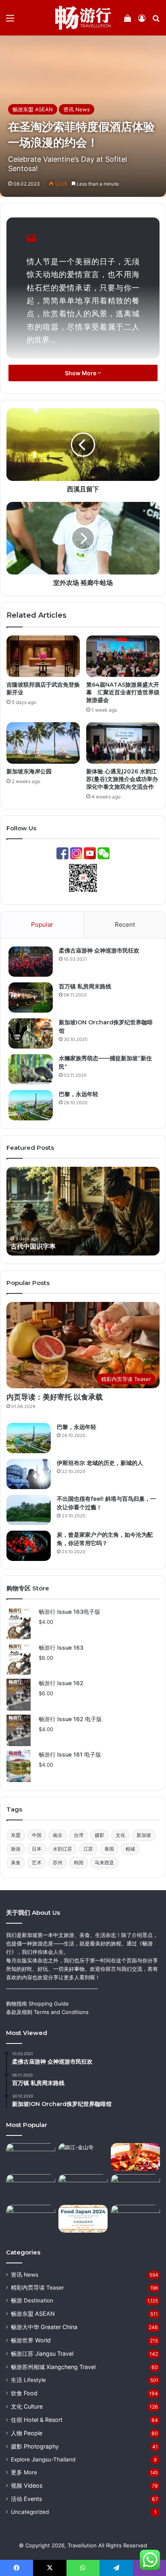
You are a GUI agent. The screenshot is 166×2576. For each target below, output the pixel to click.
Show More (81, 373)
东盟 (16, 1835)
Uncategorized (30, 2512)
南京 (58, 1835)
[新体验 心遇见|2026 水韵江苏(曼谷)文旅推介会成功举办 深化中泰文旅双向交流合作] (123, 743)
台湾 (79, 1835)
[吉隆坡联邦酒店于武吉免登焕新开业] (43, 656)
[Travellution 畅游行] (83, 18)
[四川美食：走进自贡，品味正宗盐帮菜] (135, 2157)
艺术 (37, 1863)
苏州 (58, 1863)
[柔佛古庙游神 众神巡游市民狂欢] (31, 962)
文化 (120, 1835)
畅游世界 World (31, 2340)
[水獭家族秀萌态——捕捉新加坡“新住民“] (31, 1069)
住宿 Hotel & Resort (37, 2420)
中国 (37, 1835)
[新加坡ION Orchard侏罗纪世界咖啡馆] (31, 1033)
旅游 (16, 1849)
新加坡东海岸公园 (29, 771)
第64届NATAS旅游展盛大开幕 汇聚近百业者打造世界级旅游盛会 (123, 692)
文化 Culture (27, 2406)
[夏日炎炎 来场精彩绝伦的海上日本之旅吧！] (31, 2157)
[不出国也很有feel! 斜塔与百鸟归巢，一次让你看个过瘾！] (29, 1510)
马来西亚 (104, 1863)
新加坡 (144, 1835)
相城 (130, 1849)
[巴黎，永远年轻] (31, 1105)
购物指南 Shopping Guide (37, 2004)
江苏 (88, 1849)
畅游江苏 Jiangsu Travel (42, 2353)
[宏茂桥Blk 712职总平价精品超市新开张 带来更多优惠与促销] (31, 2219)
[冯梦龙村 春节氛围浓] (31, 2188)
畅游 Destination (32, 2300)
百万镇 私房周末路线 (85, 986)
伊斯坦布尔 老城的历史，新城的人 (100, 1463)
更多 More (24, 2472)
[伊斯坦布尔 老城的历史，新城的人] (29, 1474)
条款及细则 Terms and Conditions (47, 2012)
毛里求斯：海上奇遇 (39, 1246)
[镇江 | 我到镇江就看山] (83, 2157)
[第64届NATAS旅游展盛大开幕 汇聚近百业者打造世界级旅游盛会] (123, 656)
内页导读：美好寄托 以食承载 (55, 1397)
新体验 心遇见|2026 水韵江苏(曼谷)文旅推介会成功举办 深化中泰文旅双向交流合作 (122, 779)
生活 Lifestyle (28, 2380)
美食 (16, 1863)
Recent (125, 924)
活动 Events (26, 2499)
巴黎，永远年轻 (79, 1094)
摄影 (100, 1835)
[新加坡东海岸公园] (43, 743)
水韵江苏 (62, 1849)
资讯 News (77, 109)
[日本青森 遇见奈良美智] (135, 2188)
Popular (42, 924)
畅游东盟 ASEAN (33, 109)
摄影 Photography (35, 2446)
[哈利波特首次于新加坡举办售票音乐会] (83, 2188)
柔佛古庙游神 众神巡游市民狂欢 (99, 951)
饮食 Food (24, 2393)
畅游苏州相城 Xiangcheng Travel (53, 2367)
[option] (83, 1211)
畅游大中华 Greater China (44, 2327)
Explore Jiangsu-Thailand (43, 2459)
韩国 (79, 1863)
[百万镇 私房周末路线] (31, 998)
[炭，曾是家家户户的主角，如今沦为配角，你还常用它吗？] (29, 1546)
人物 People (27, 2433)
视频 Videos (27, 2485)
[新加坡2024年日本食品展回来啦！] (83, 2219)
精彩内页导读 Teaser (37, 2288)
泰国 (109, 1849)
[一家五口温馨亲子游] (135, 2219)
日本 (37, 1849)
